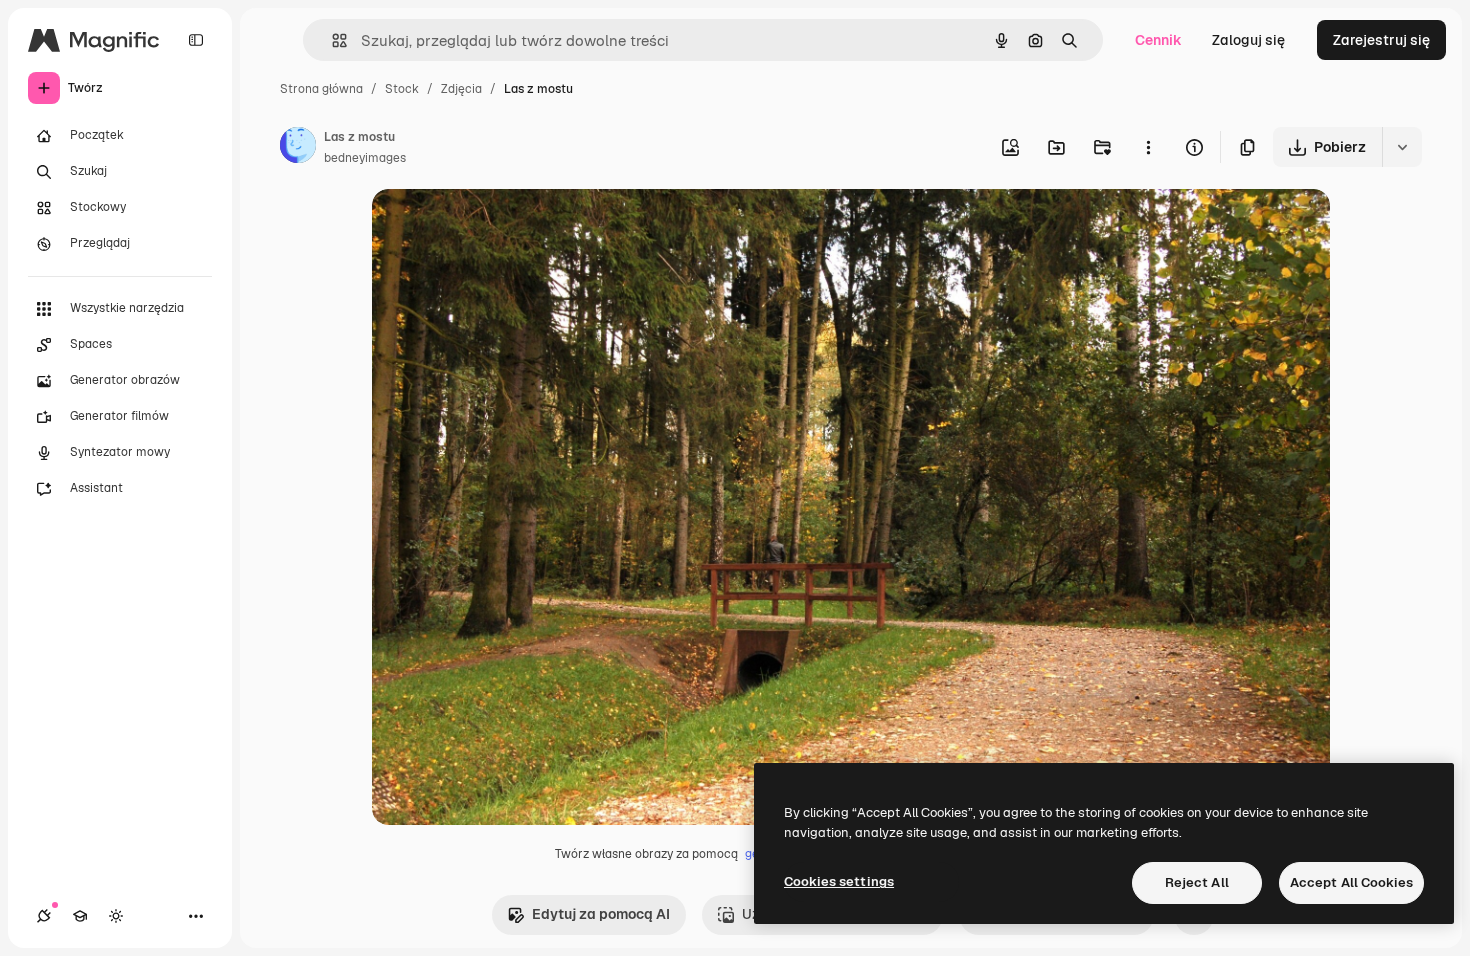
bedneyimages (365, 158)
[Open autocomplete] (331, 40)
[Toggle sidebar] (196, 40)
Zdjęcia (461, 89)
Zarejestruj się (1381, 40)
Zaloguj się (1248, 40)
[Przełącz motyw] (116, 916)
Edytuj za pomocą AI (601, 914)
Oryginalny (510, 227)
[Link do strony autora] (298, 148)
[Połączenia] (44, 916)
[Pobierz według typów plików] (1402, 147)
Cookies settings (839, 881)
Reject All (1197, 882)
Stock (402, 89)
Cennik (1158, 40)
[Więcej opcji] (1148, 147)
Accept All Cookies (1351, 882)
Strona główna (321, 89)
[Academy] (80, 916)
